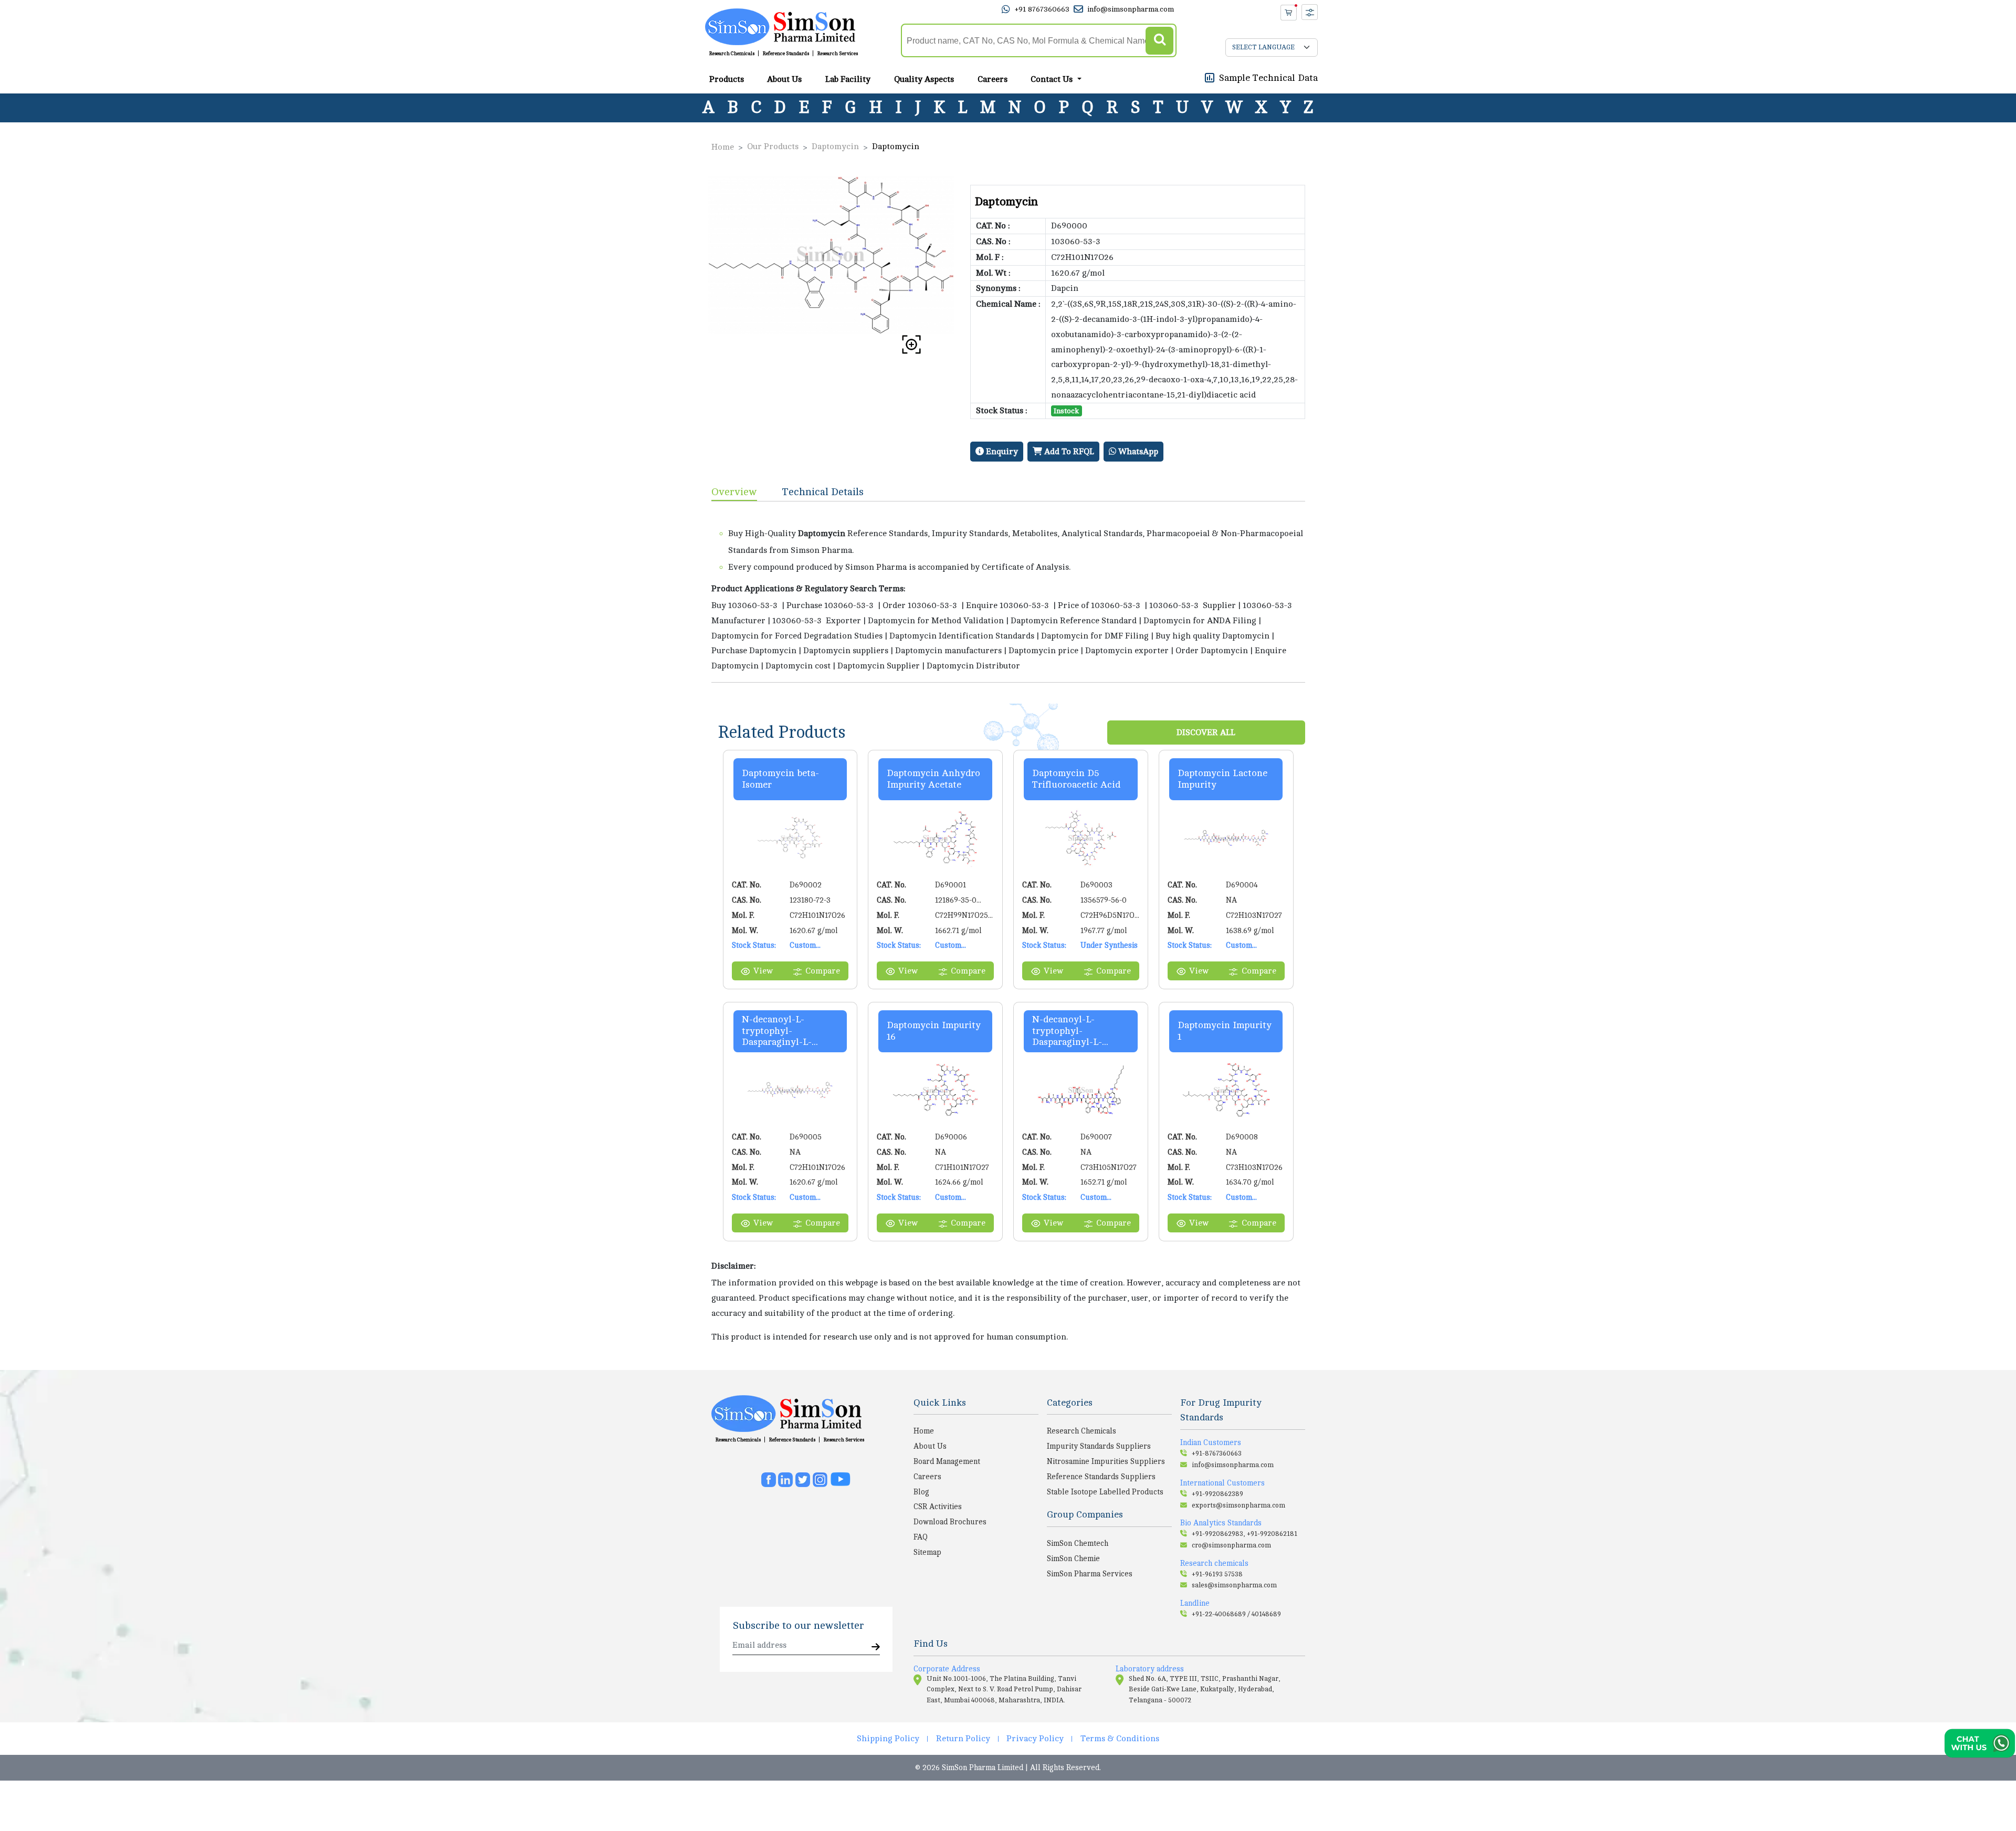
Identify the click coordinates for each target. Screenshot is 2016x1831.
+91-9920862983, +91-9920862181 (1245, 1534)
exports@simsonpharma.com (1238, 1505)
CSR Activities (938, 1506)
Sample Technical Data (1268, 77)
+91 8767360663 (1042, 9)
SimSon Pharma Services (1090, 1574)
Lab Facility (848, 79)
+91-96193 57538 (1217, 1574)
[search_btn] (1159, 41)
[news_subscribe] (876, 1647)
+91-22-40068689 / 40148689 (1236, 1614)
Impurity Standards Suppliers (1099, 1446)
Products (727, 79)
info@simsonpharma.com (1131, 9)
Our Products (773, 147)
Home (723, 147)
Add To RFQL (1068, 452)
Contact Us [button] (1053, 79)
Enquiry (1001, 452)
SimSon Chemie (1073, 1558)
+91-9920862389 (1217, 1494)
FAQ (921, 1537)
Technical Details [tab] (823, 492)
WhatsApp (1137, 452)
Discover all (1206, 733)
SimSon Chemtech (1078, 1543)
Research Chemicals (732, 54)
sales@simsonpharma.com (1234, 1585)
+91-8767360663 (1217, 1453)
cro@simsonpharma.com (1231, 1545)
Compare (823, 971)
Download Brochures (950, 1522)
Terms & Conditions (1120, 1739)
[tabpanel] (1008, 592)
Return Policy (963, 1739)
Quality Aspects (924, 79)
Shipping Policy (888, 1739)
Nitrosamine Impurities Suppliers (1106, 1461)
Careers (993, 79)
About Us (784, 79)
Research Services (838, 54)
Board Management (947, 1461)
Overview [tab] (734, 492)
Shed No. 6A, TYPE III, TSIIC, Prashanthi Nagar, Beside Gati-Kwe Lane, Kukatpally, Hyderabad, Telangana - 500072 (1205, 1689)
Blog (921, 1492)
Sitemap (927, 1552)
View (763, 971)
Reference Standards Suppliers (1101, 1477)
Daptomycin (835, 147)
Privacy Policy (1035, 1739)
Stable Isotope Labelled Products (1105, 1492)
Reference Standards (786, 54)
